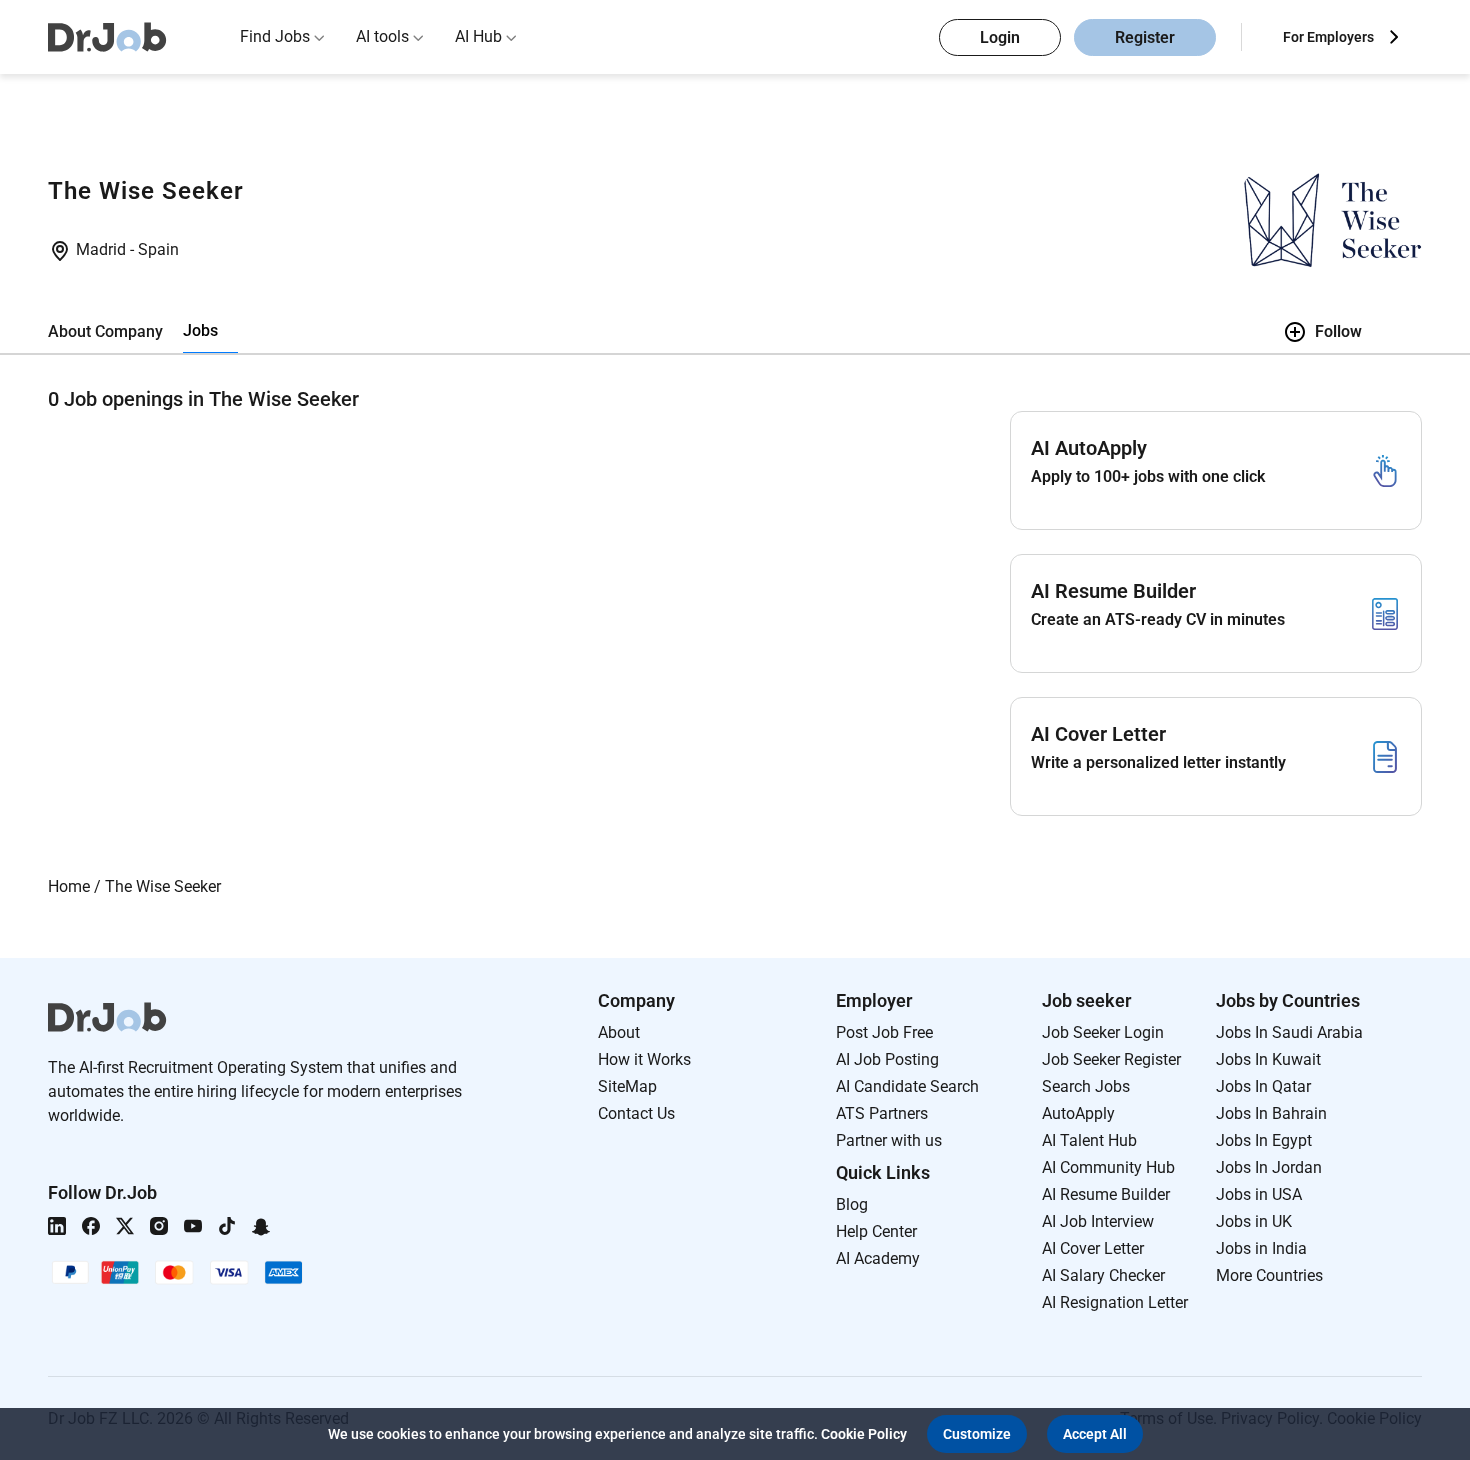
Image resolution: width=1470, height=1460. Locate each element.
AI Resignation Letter (1115, 1302)
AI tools (382, 36)
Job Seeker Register (1111, 1059)
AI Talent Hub (1089, 1140)
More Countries (1269, 1275)
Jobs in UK (1254, 1221)
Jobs (200, 330)
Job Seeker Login (1103, 1032)
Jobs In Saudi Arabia (1289, 1032)
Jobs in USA (1259, 1194)
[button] (977, 1434)
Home (69, 886)
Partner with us (889, 1140)
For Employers (1328, 37)
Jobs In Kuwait (1268, 1059)
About (619, 1032)
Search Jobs (1086, 1086)
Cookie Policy (864, 1434)
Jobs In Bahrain (1271, 1113)
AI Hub (478, 36)
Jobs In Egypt (1264, 1140)
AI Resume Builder (1106, 1194)
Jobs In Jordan (1269, 1167)
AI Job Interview (1098, 1221)
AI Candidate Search (907, 1086)
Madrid (103, 249)
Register (1145, 37)
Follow (1338, 331)
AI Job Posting (887, 1059)
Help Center (876, 1231)
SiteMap (627, 1086)
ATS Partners (882, 1113)
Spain (158, 249)
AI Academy (878, 1258)
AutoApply (1078, 1113)
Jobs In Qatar (1263, 1086)
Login (1000, 37)
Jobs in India (1261, 1248)
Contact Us (636, 1113)
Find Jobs (275, 36)
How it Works (644, 1059)
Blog (852, 1204)
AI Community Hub (1108, 1167)
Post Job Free (884, 1032)
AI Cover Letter (1093, 1248)
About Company (105, 331)
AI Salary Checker (1103, 1275)
